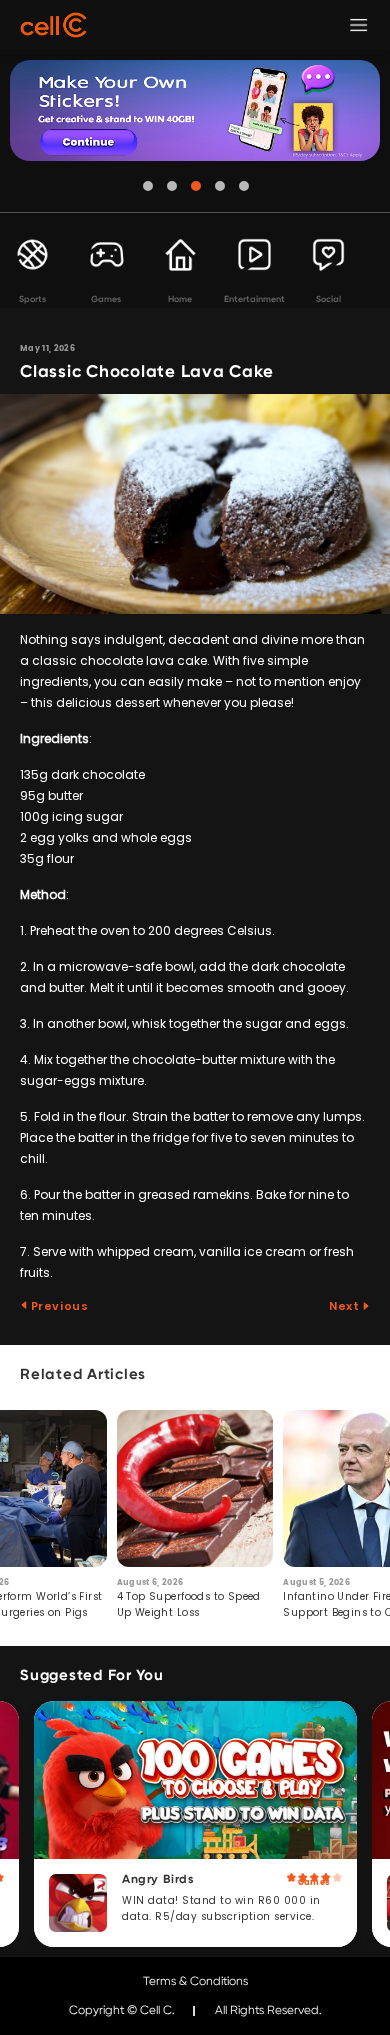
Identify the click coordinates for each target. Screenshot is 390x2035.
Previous (58, 1306)
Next (345, 1306)
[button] (148, 186)
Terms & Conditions (195, 1981)
